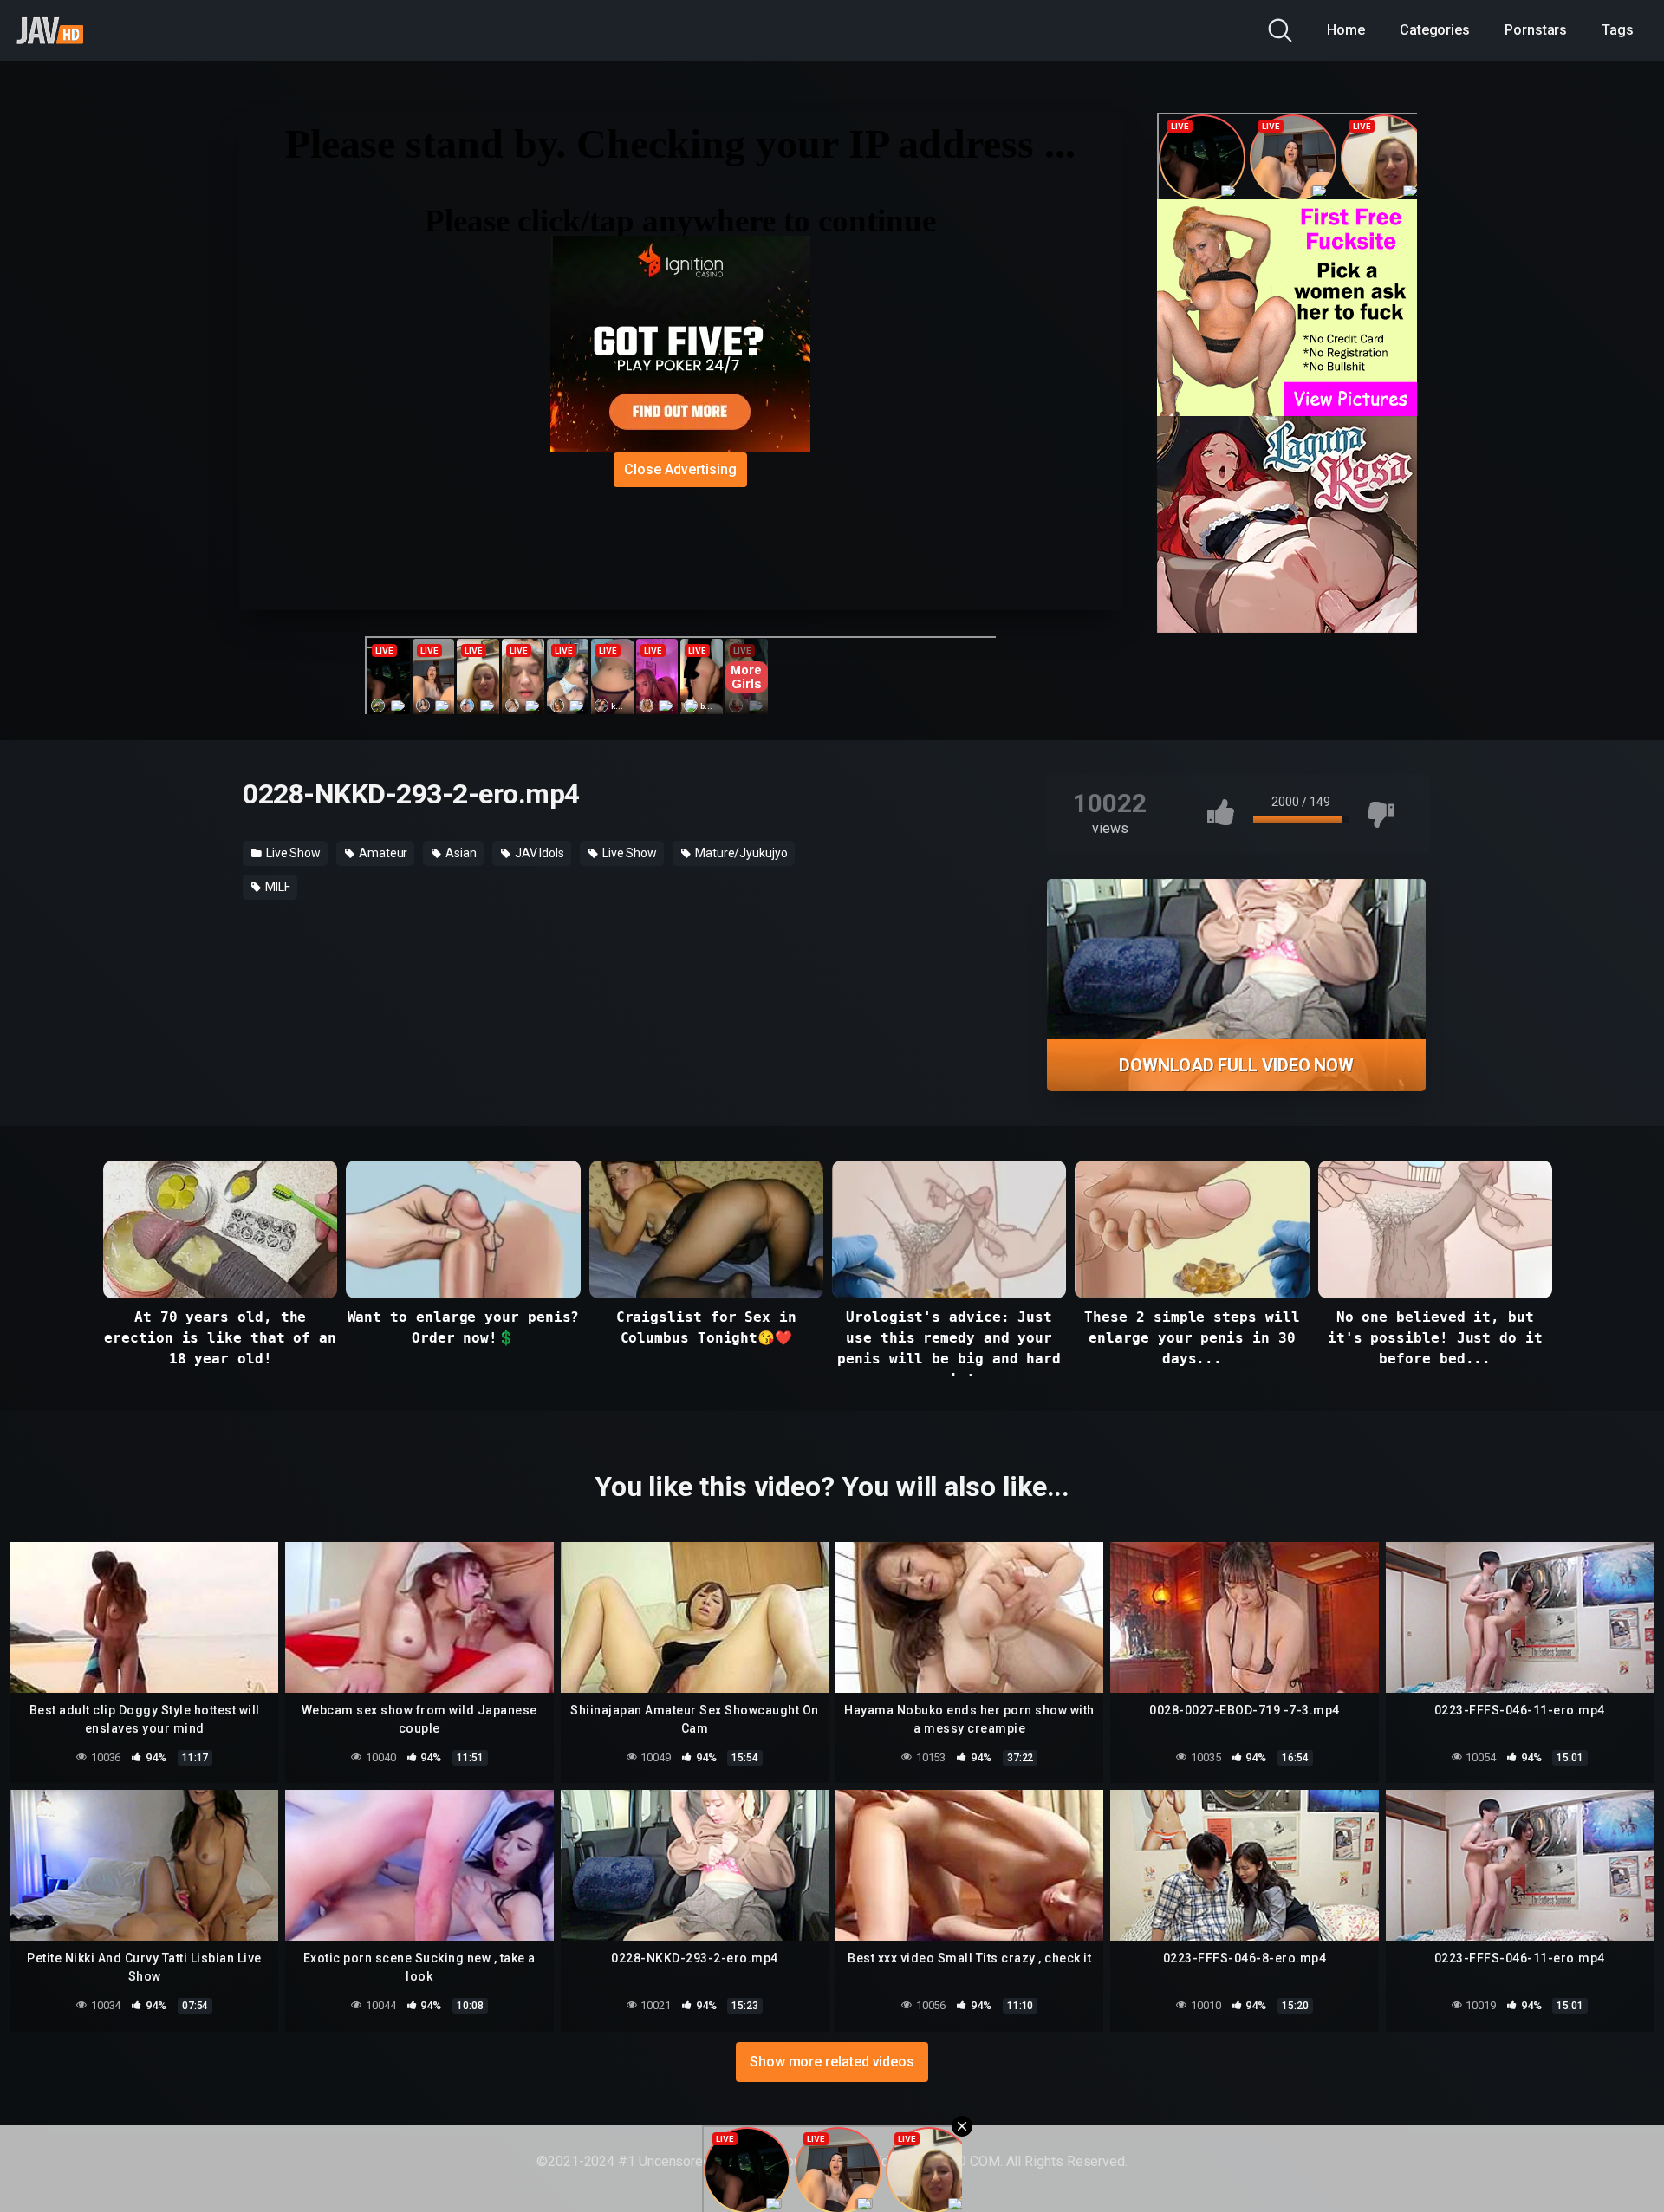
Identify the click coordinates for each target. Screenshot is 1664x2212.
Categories (1435, 30)
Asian (460, 853)
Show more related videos (832, 2062)
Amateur (382, 853)
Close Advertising (680, 469)
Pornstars (1536, 30)
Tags (1618, 30)
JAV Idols (538, 853)
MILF (276, 887)
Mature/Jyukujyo (740, 853)
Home (1346, 30)
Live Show (292, 853)
